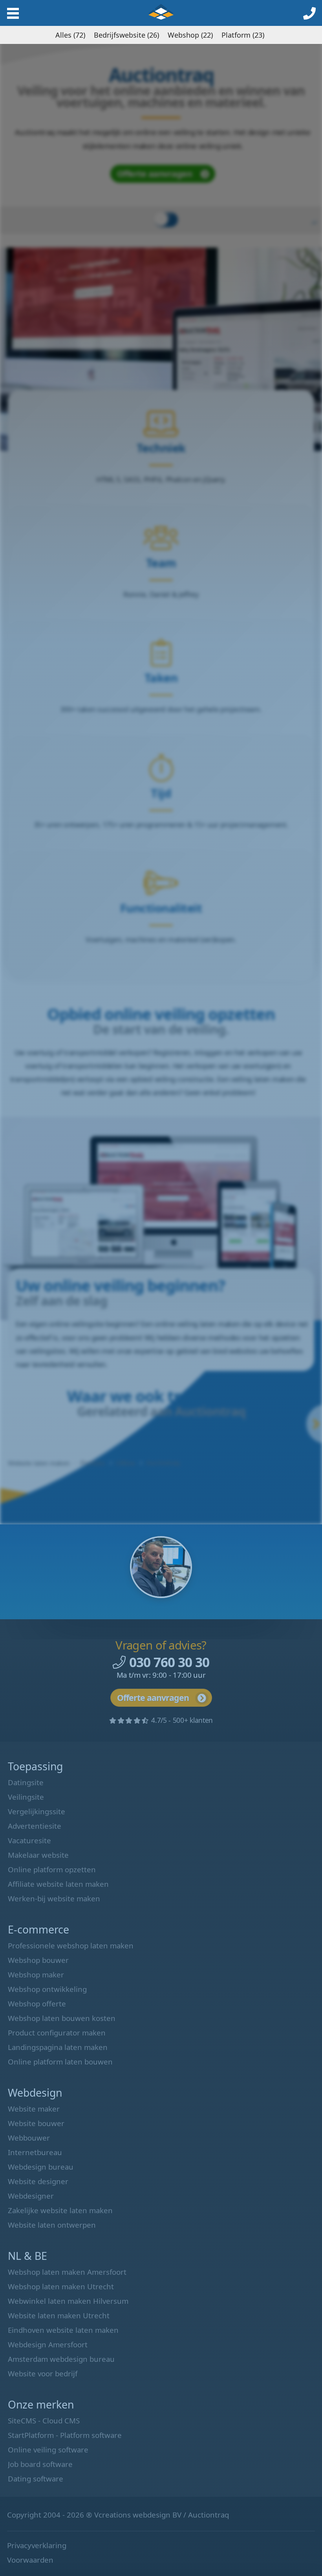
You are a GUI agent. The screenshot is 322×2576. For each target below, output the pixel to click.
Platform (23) (243, 35)
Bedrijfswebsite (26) (126, 35)
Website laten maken (161, 12)
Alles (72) (70, 35)
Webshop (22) (190, 35)
